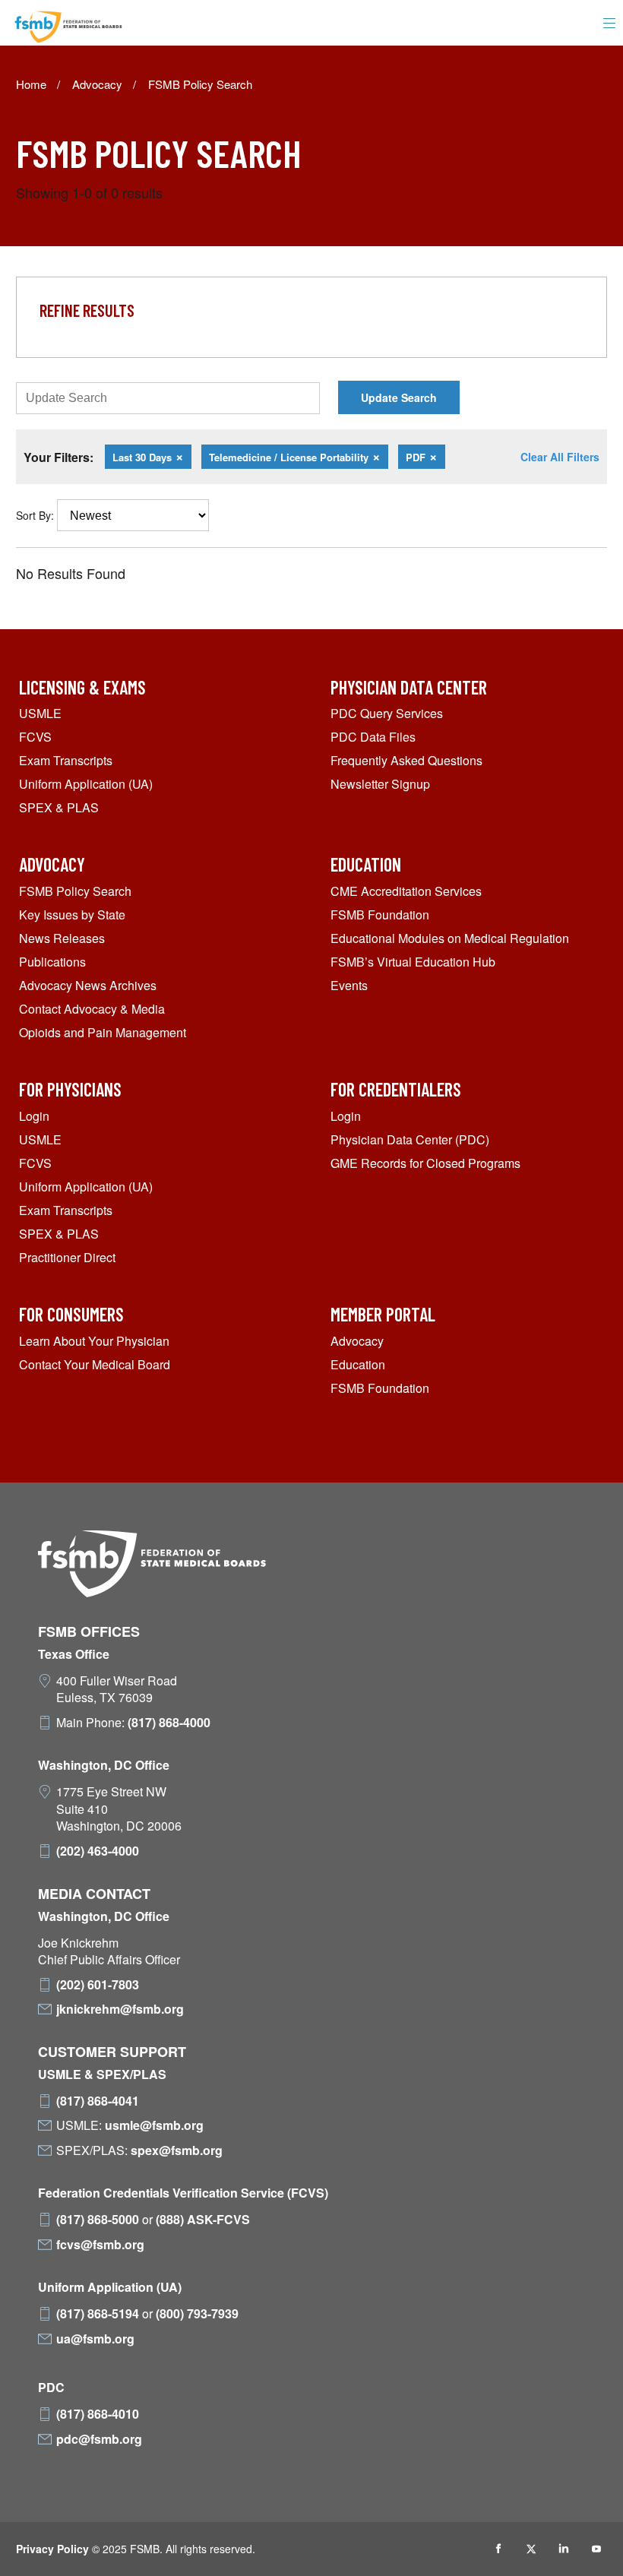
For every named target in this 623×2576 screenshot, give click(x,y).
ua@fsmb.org (95, 2339)
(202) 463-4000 (98, 1851)
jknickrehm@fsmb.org (120, 2009)
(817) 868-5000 (98, 2220)
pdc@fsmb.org (99, 2439)
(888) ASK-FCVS (203, 2220)
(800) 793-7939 (197, 2314)
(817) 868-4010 (98, 2414)
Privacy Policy (52, 2549)
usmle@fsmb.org (154, 2125)
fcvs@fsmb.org (100, 2245)
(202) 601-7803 (98, 1985)
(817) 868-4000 (169, 1723)
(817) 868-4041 (98, 2101)
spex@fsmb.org (177, 2150)
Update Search (399, 397)
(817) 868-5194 (98, 2314)
